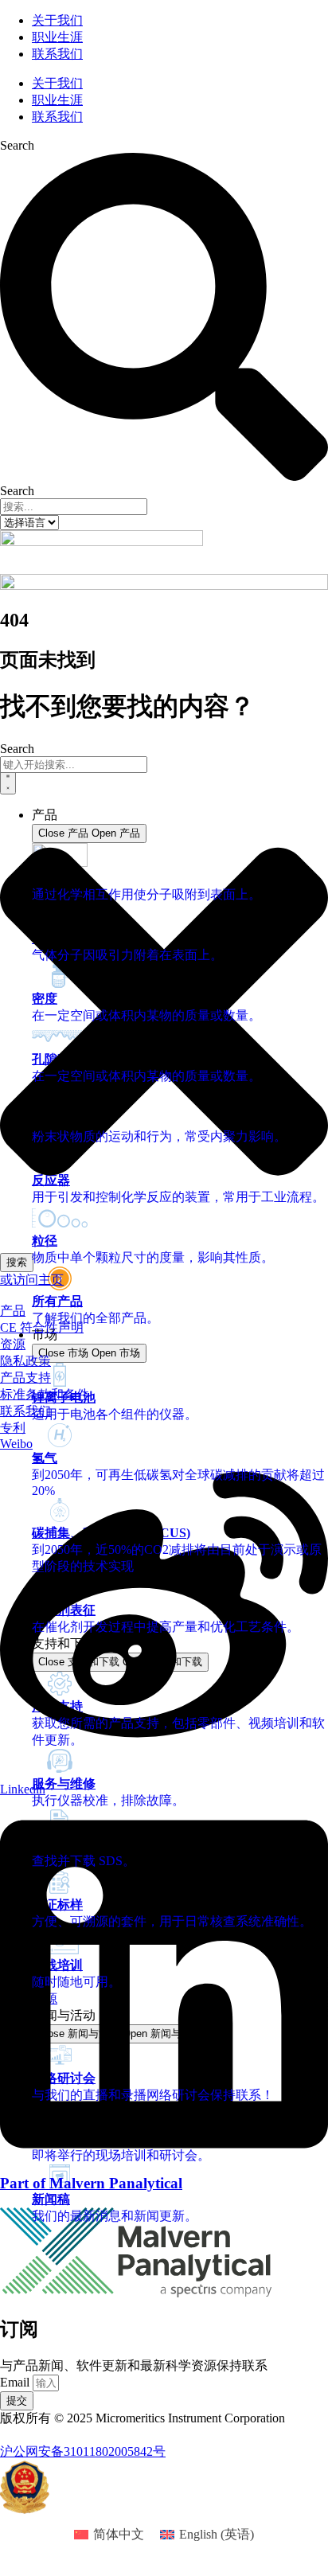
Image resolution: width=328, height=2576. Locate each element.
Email (16, 2382)
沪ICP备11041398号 (55, 2435)
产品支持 (25, 1378)
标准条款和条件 (45, 1394)
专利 (13, 1428)
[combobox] (74, 765)
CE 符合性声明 (42, 1327)
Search (17, 145)
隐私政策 (25, 1361)
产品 (13, 1311)
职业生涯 (57, 37)
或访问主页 (32, 1280)
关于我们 (57, 20)
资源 (13, 1344)
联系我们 (57, 54)
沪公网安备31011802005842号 (83, 2451)
